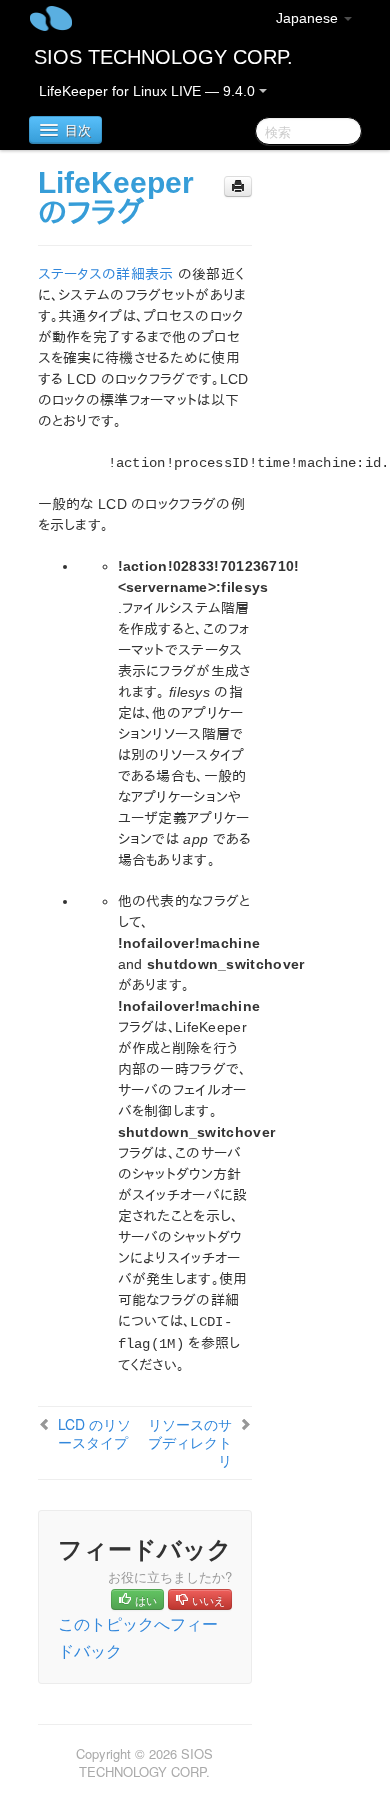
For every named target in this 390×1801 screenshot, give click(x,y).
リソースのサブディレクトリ (190, 1442)
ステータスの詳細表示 (106, 274)
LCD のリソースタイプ (94, 1433)
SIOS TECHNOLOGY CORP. (163, 57)
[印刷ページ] (238, 186)
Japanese (309, 18)
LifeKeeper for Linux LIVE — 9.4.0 (149, 91)
